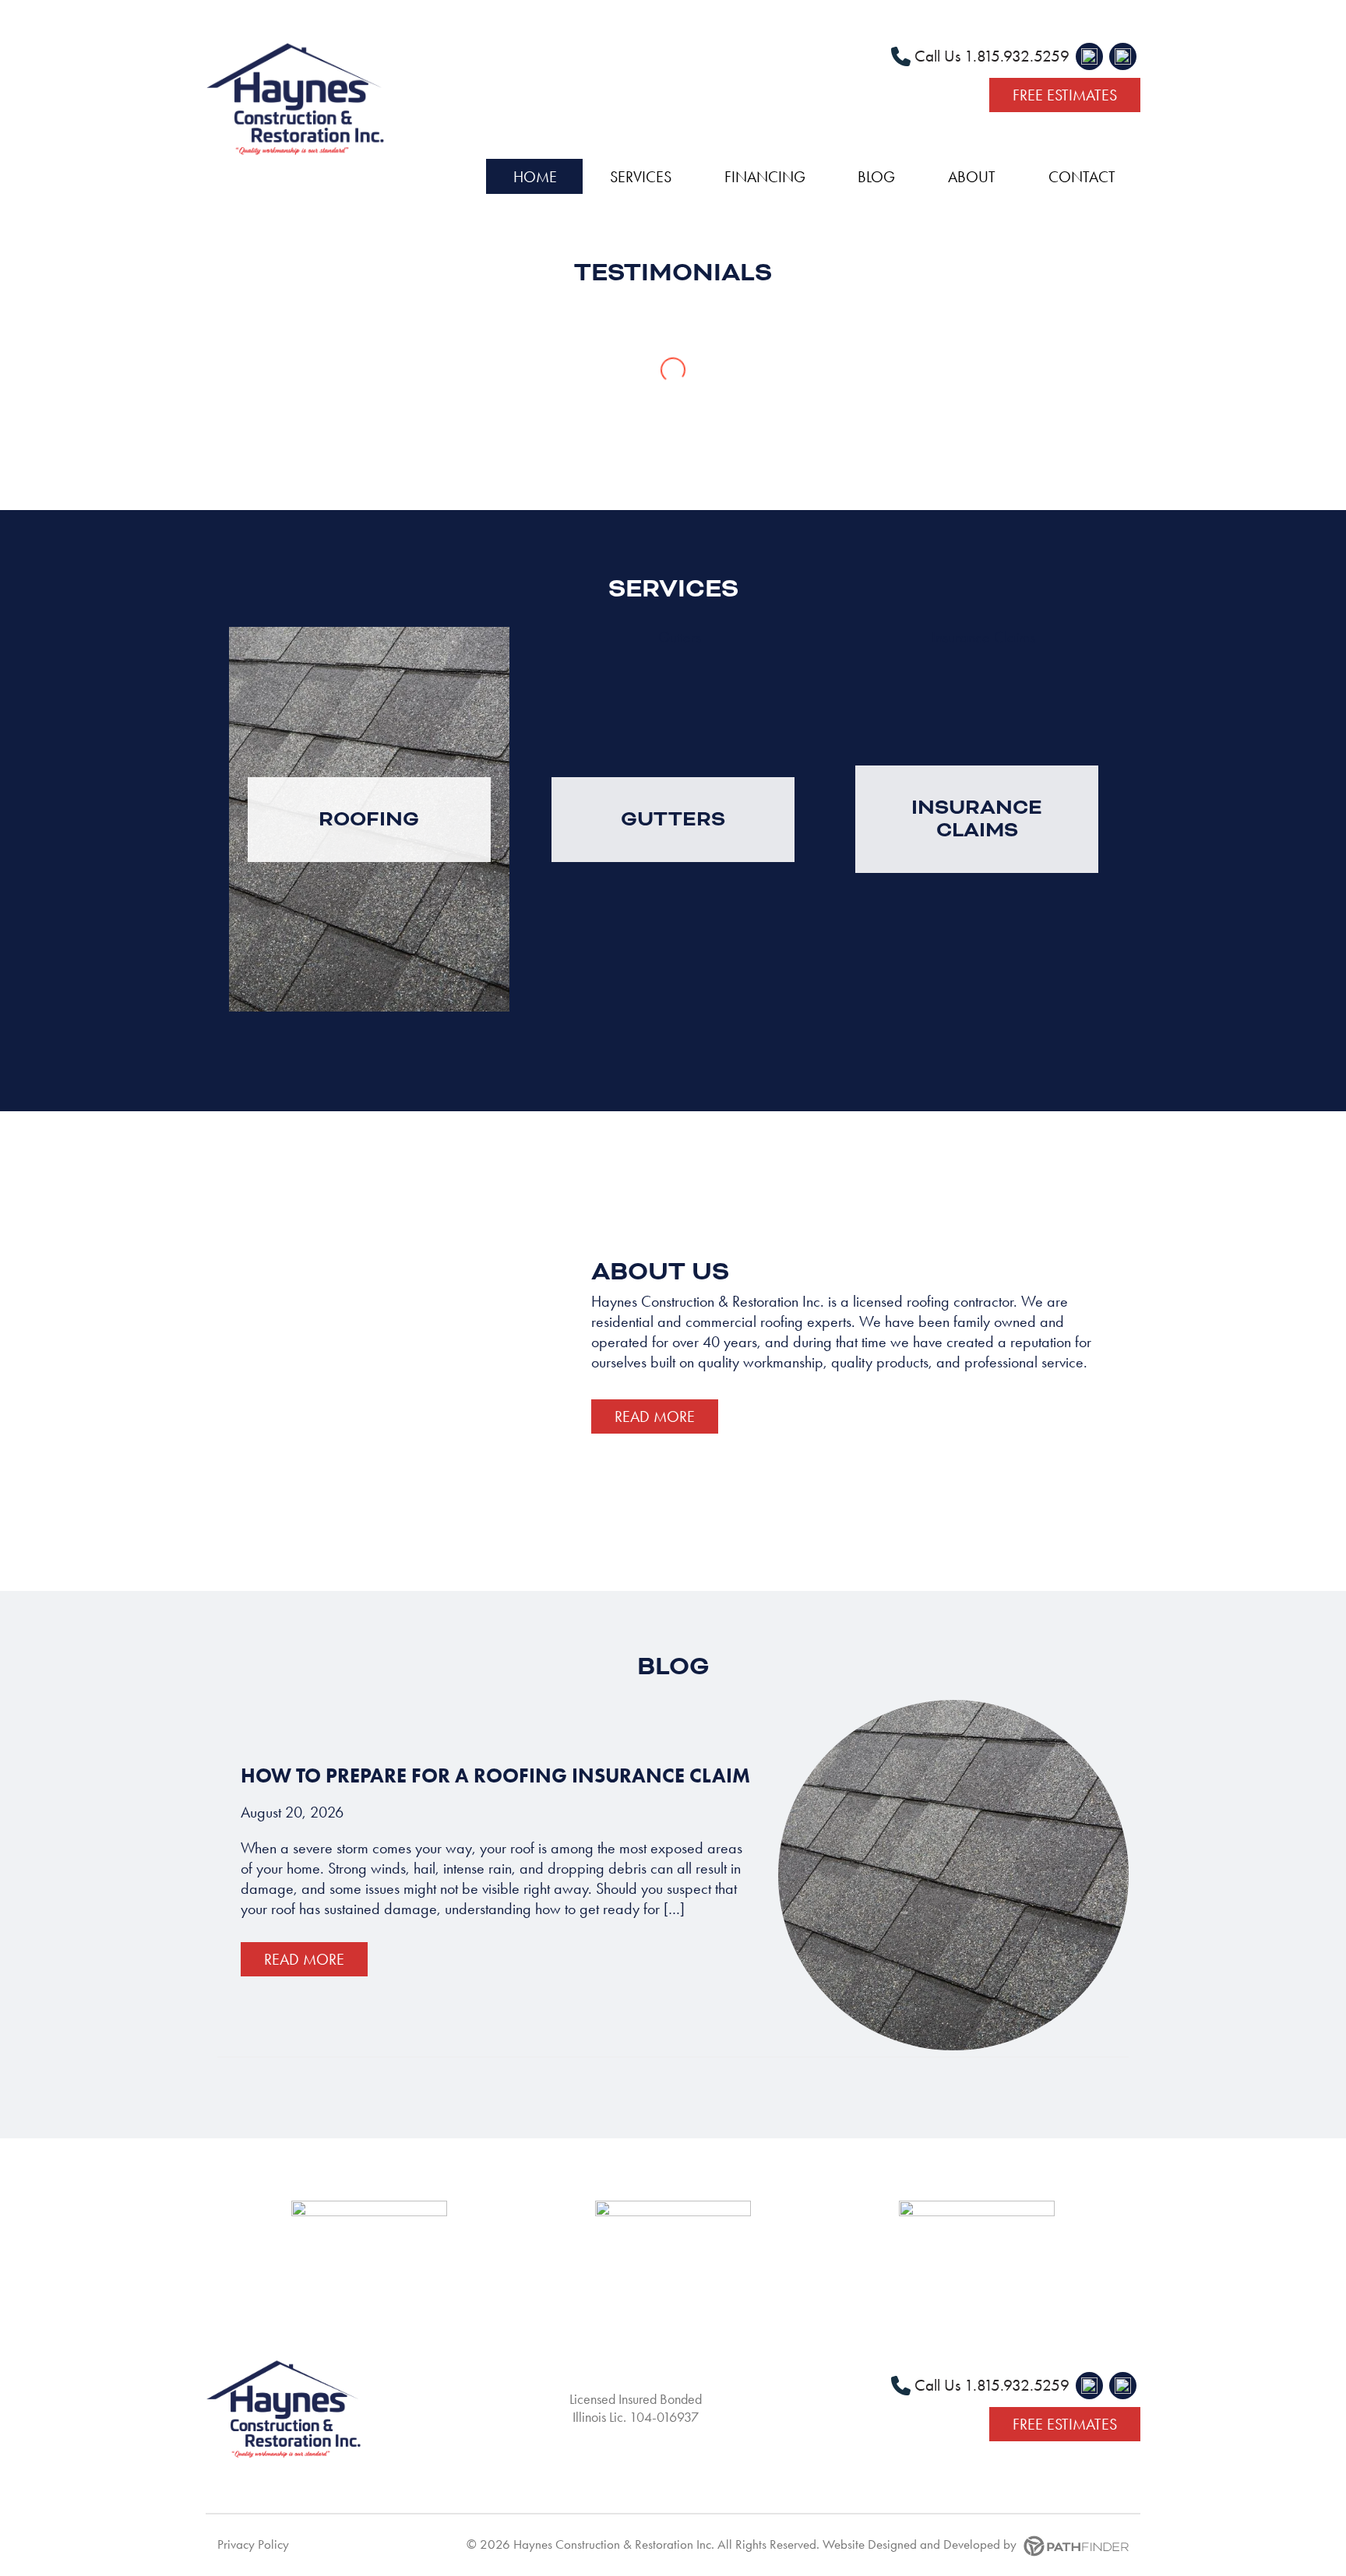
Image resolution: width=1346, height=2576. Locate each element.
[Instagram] (1123, 56)
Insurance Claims (977, 818)
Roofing (369, 819)
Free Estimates (1065, 95)
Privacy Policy (253, 2544)
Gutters (673, 819)
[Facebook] (1089, 56)
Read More (655, 1416)
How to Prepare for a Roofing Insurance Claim (495, 1775)
